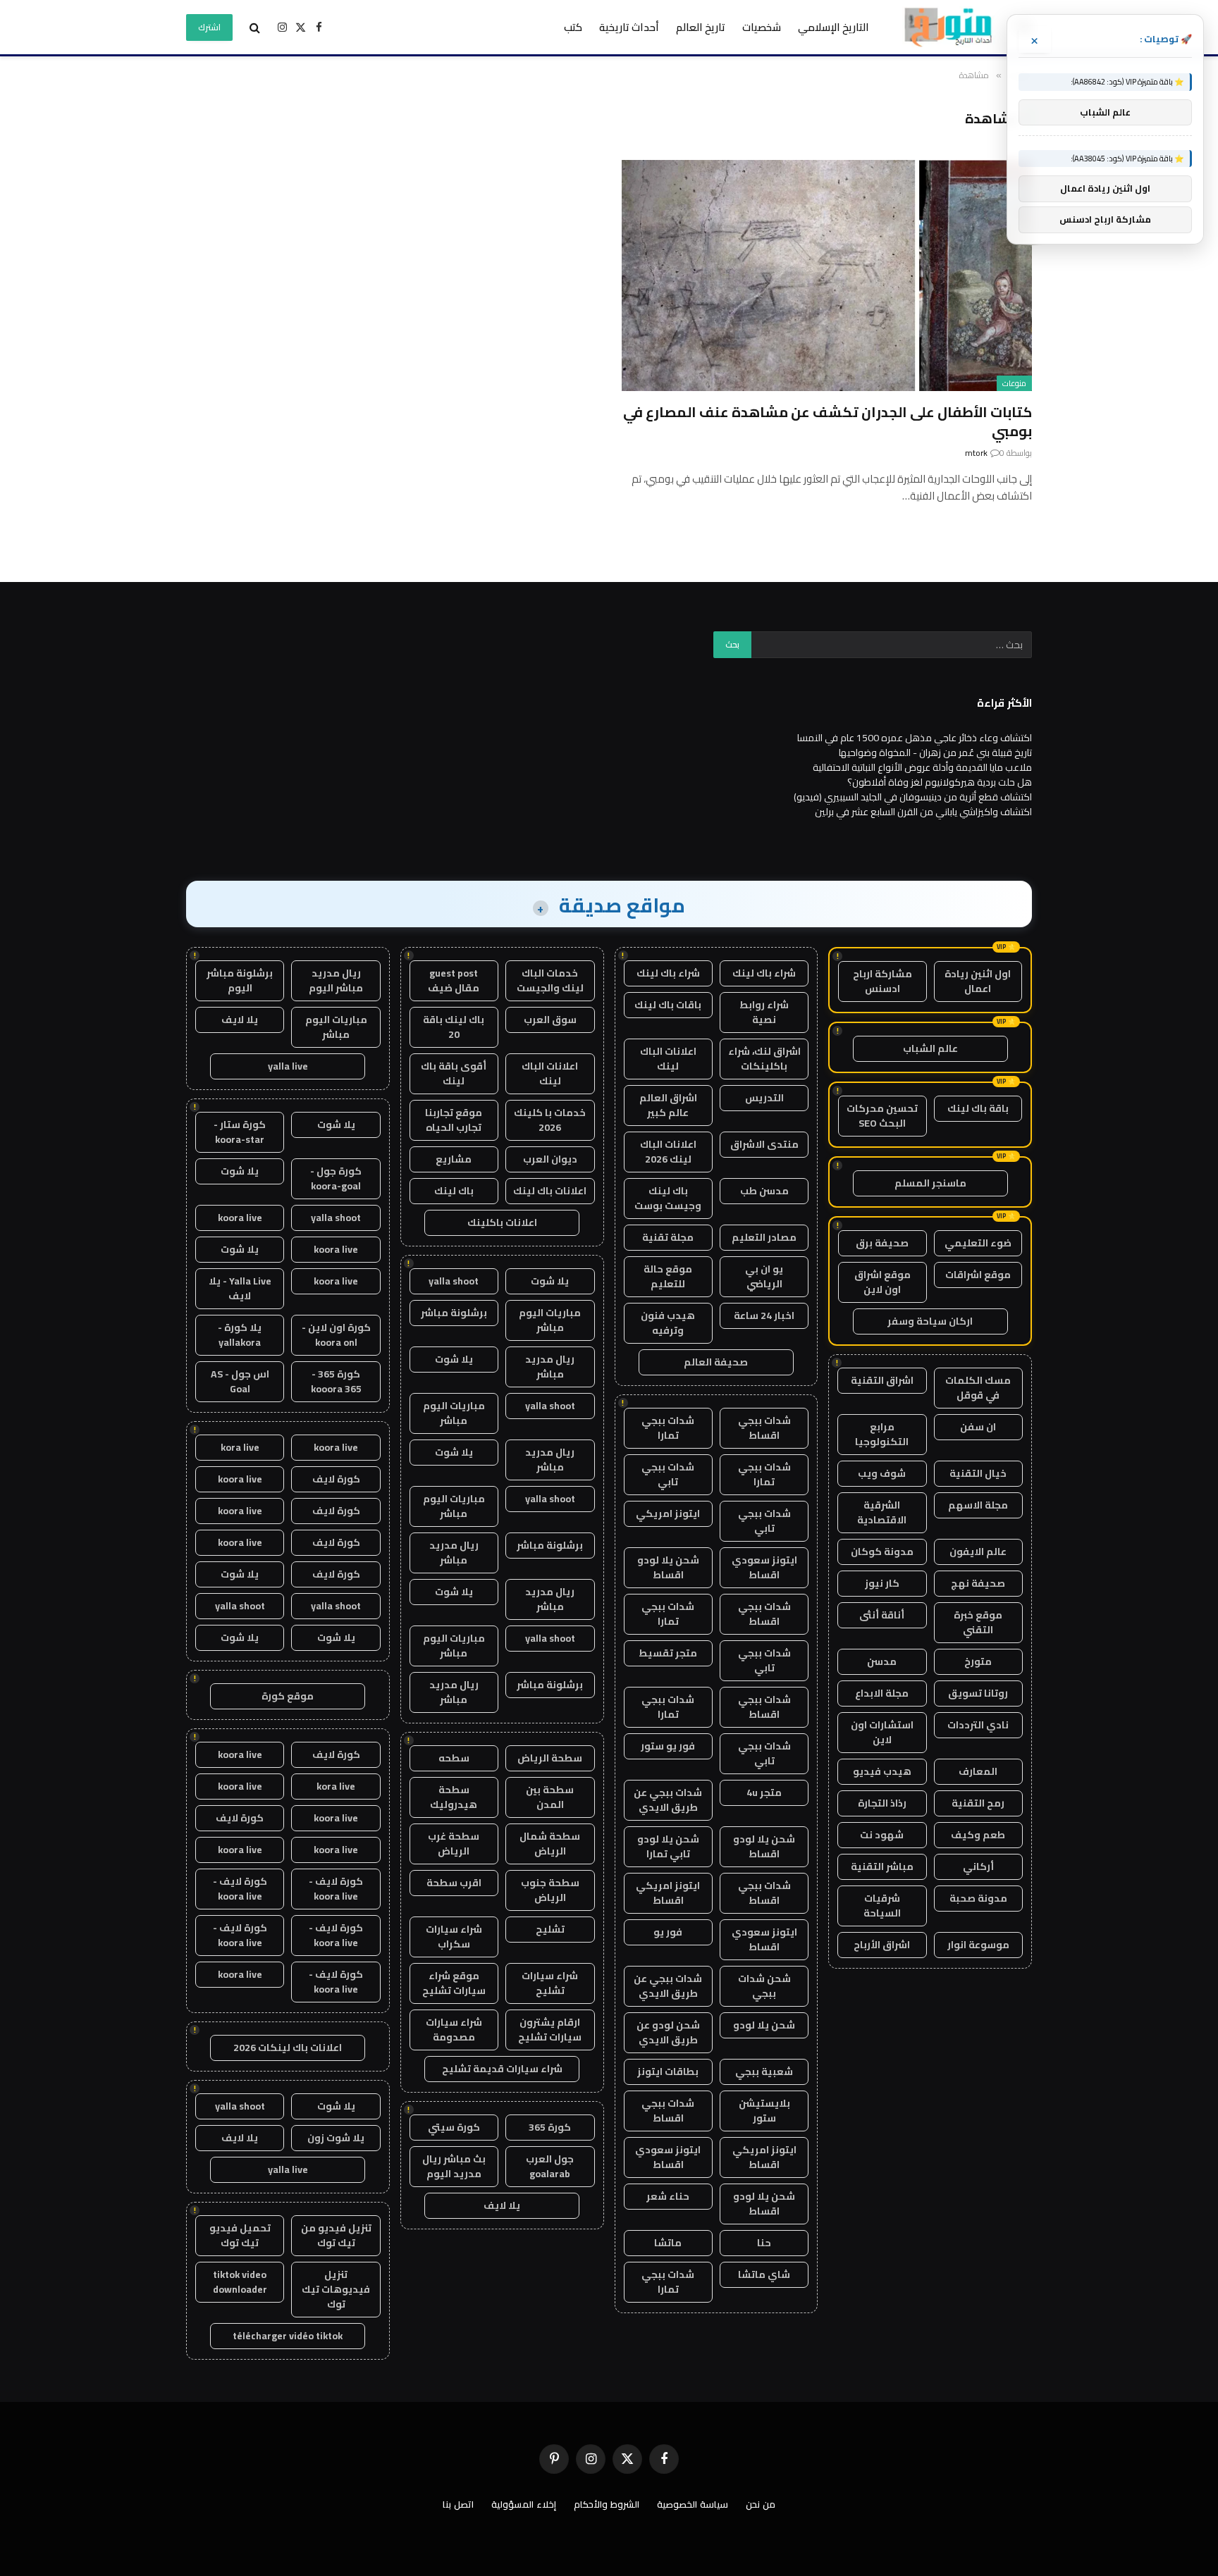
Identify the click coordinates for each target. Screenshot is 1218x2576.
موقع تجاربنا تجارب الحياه (454, 1120)
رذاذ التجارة (882, 1803)
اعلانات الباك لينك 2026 (668, 1152)
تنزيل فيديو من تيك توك (336, 2235)
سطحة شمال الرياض (550, 1844)
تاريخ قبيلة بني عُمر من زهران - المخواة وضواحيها (935, 753)
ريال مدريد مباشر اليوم (336, 980)
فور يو (668, 1932)
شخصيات (762, 27)
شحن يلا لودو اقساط (668, 1567)
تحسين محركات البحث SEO (882, 1116)
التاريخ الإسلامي (833, 27)
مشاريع (454, 1159)
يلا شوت (550, 1281)
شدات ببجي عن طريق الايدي (668, 1800)
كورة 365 (550, 2127)
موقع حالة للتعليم (668, 1276)
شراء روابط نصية (764, 1012)
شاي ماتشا (764, 2274)
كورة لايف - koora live (336, 1889)
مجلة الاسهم (978, 1505)
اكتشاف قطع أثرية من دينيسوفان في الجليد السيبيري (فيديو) (913, 797)
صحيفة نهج (978, 1583)
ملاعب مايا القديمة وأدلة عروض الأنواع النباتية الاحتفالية (922, 767)
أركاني (978, 1866)
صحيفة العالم (716, 1362)
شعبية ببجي (764, 2072)
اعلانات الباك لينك (668, 1059)
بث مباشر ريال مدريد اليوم (454, 2166)
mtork (976, 453)
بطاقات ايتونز (668, 2072)
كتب (573, 27)
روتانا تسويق (978, 1693)
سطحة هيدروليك (454, 1797)
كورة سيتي (454, 2127)
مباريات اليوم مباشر (550, 1320)
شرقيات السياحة (882, 1906)
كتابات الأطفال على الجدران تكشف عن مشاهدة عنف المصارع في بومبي (828, 421)
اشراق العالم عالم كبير (668, 1105)
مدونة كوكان (882, 1552)
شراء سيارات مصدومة (454, 2030)
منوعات (1014, 383)
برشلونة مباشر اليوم (240, 980)
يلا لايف (502, 2205)
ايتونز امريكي (668, 1513)
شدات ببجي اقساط (764, 1428)
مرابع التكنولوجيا (882, 1434)
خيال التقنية (978, 1473)
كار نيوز (882, 1583)
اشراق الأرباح (882, 1945)
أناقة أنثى (882, 1615)
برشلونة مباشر (454, 1313)
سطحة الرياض (550, 1758)
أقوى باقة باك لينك (454, 1073)
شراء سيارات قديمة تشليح (502, 2069)
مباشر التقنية (882, 1866)
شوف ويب (882, 1473)
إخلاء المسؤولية (524, 2504)
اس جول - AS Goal (240, 1381)
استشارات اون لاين (882, 1732)
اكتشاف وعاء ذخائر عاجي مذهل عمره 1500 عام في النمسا (915, 738)
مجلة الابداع (882, 1693)
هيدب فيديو (882, 1771)
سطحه (454, 1758)
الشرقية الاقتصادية (882, 1512)
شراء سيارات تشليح (550, 1983)
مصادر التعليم (764, 1237)
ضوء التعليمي (978, 1243)
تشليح (550, 1929)
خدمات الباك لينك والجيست (550, 980)
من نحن (761, 2504)
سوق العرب (550, 1020)
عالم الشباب (930, 1048)
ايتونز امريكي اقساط (668, 1893)
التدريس (764, 1098)
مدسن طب (764, 1191)
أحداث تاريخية (629, 27)
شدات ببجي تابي (668, 1474)
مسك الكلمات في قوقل (978, 1388)
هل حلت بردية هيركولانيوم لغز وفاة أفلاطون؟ (940, 782)
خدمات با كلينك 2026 (550, 1120)
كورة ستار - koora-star (240, 1132)
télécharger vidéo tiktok (288, 2336)
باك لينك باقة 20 (454, 1027)
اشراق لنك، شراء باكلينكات (764, 1059)
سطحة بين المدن (550, 1797)
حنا (764, 2243)
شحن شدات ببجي (764, 1986)
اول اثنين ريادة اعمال (978, 981)
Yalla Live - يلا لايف (240, 1288)
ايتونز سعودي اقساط (764, 1567)
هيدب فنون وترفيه (668, 1323)
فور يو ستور (668, 1746)
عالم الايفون (978, 1552)
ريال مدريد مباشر (550, 1367)
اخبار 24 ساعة (764, 1315)
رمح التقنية (978, 1803)
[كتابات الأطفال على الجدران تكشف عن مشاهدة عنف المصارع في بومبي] (827, 275)
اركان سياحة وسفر (930, 1321)
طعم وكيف (978, 1835)
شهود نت (882, 1835)
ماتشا (668, 2243)
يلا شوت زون (336, 2138)
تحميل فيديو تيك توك (240, 2235)
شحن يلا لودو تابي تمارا (668, 1846)
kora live (240, 1447)
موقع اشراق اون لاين (882, 1282)
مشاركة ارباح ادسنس (882, 981)
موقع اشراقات (978, 1275)
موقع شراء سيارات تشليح (454, 1983)
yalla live (288, 1066)
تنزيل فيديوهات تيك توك (336, 2289)
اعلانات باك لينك (550, 1191)
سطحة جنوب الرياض (550, 1890)
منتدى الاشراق (764, 1144)
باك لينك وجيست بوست (668, 1198)
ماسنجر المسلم (930, 1183)
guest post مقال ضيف (454, 980)
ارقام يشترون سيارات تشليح (550, 2030)
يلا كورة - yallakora (240, 1335)
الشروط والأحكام (607, 2504)
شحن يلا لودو (764, 2025)
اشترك (209, 27)
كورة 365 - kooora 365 (336, 1381)
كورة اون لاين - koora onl (336, 1335)
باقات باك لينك (668, 1005)
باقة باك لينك (978, 1108)
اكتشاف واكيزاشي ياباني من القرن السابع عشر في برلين (923, 812)
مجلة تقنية (668, 1237)
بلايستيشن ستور (764, 2111)
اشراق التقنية (882, 1380)
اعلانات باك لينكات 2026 (288, 2048)
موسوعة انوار (978, 1945)
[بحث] (255, 27)
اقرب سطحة (454, 1883)
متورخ (978, 1661)
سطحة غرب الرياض (454, 1844)
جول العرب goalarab (550, 2166)
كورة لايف (336, 1479)
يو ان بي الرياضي (764, 1276)
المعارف (978, 1771)
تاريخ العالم (701, 27)
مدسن (882, 1661)
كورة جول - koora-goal (336, 1178)
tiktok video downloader (240, 2282)
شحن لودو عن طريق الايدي (668, 2032)
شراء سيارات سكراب (454, 1937)
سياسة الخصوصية (693, 2504)
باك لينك (454, 1191)
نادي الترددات (978, 1725)
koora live (240, 1218)
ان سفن (978, 1427)
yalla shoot (454, 1281)
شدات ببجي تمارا (668, 1428)
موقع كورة (288, 1696)
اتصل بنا (458, 2504)
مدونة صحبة (978, 1898)
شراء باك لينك (764, 973)
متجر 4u (764, 1792)
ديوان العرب (550, 1159)
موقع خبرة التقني (978, 1622)
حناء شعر (668, 2196)
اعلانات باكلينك (502, 1222)
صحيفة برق (882, 1243)
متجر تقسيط (668, 1653)
